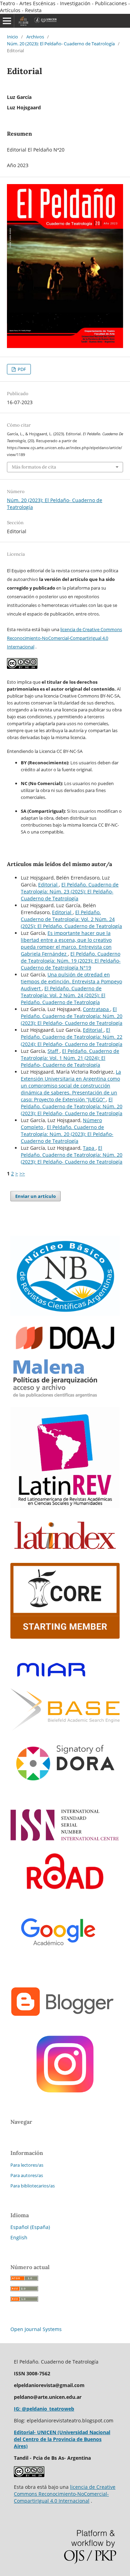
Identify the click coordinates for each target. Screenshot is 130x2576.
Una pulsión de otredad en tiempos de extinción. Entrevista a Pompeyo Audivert (71, 981)
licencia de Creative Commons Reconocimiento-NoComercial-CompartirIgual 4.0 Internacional (64, 638)
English (19, 2237)
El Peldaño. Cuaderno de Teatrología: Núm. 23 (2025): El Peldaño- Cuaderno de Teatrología (70, 891)
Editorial (49, 885)
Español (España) (30, 2227)
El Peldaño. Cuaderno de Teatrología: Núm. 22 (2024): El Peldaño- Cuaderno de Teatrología (72, 1037)
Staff (54, 1051)
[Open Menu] (7, 21)
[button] (65, 744)
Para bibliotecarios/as (33, 2186)
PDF (21, 369)
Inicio (12, 37)
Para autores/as (27, 2175)
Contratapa (97, 1009)
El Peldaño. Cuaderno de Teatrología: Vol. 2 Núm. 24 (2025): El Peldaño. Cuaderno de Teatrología (71, 919)
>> (22, 1173)
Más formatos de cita (34, 467)
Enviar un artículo (36, 1196)
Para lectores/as (27, 2165)
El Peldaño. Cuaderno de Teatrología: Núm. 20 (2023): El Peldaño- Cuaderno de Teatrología (72, 1016)
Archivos (35, 37)
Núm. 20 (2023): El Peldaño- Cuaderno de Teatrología (61, 44)
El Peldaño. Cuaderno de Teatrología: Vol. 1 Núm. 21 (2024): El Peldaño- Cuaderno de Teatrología (70, 1058)
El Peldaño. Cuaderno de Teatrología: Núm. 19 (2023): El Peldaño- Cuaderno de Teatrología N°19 (71, 961)
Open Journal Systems (36, 2329)
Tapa (89, 1148)
